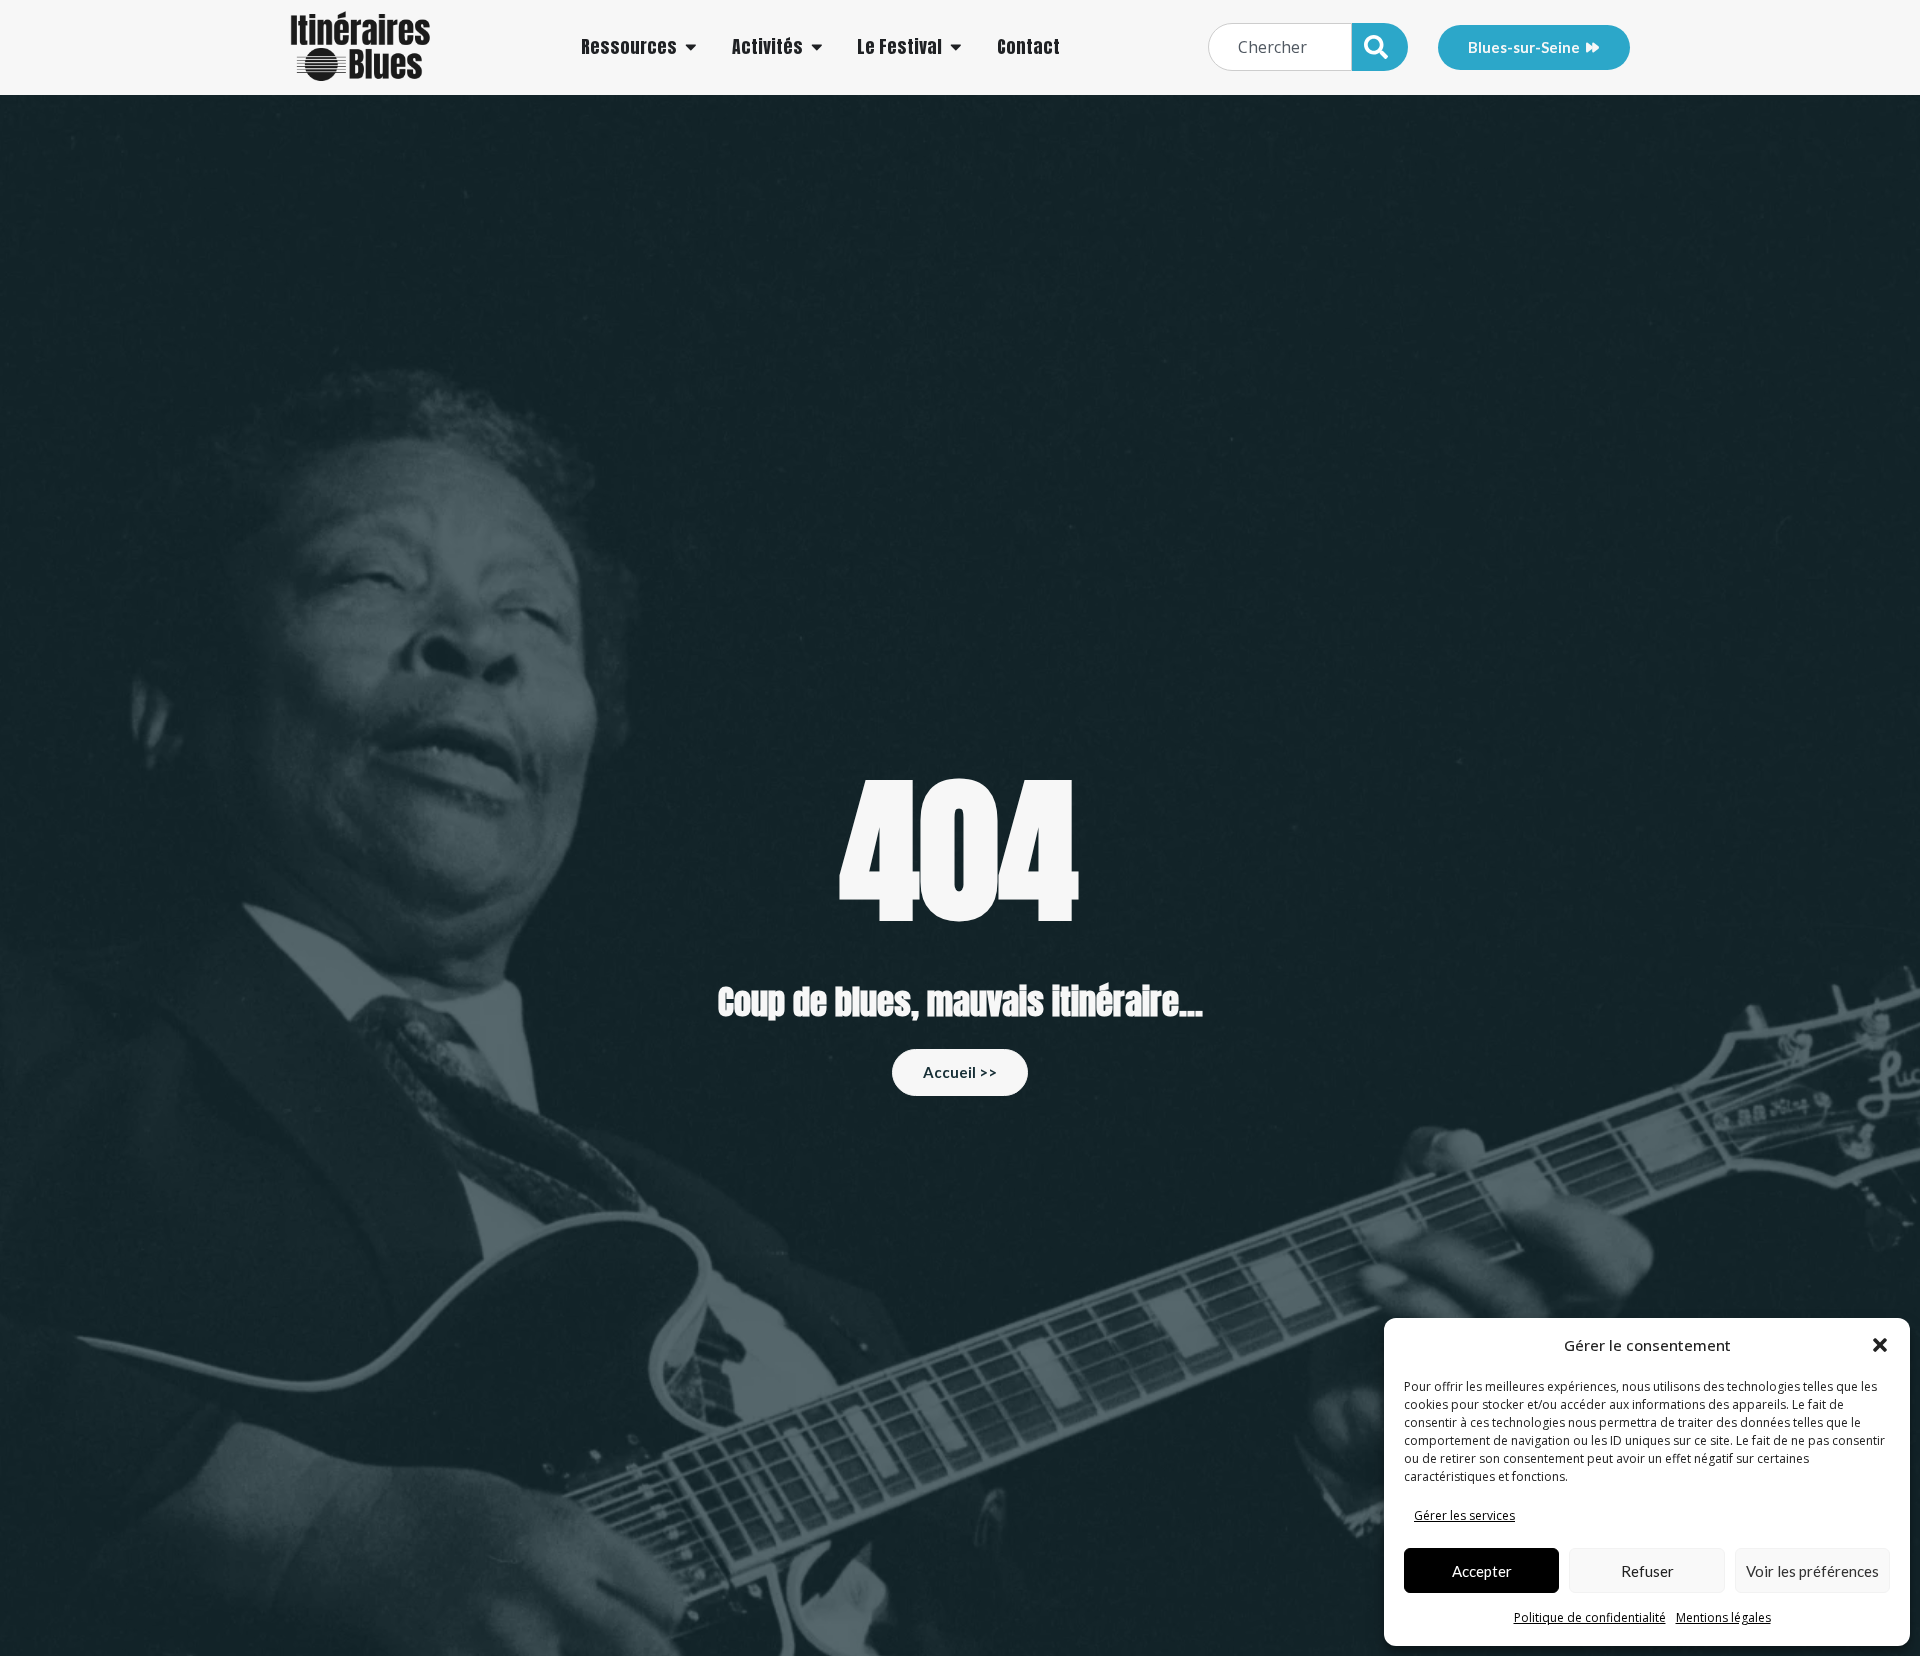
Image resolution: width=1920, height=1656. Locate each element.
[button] (1880, 1345)
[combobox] (1280, 47)
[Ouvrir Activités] (817, 47)
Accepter (1482, 1571)
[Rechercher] (1380, 47)
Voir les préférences (1812, 1571)
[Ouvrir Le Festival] (956, 47)
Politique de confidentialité (1590, 1617)
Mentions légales (1723, 1617)
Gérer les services (1464, 1515)
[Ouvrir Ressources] (691, 47)
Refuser (1647, 1571)
